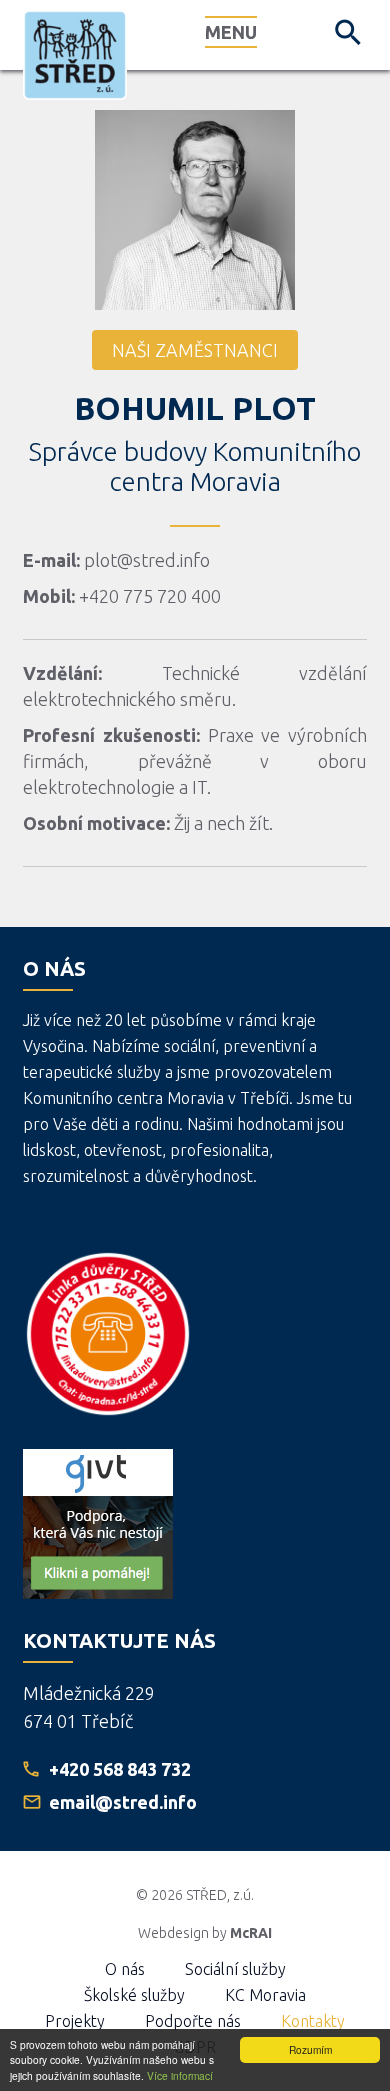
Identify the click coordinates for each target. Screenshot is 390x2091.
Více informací (180, 2075)
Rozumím (310, 2049)
